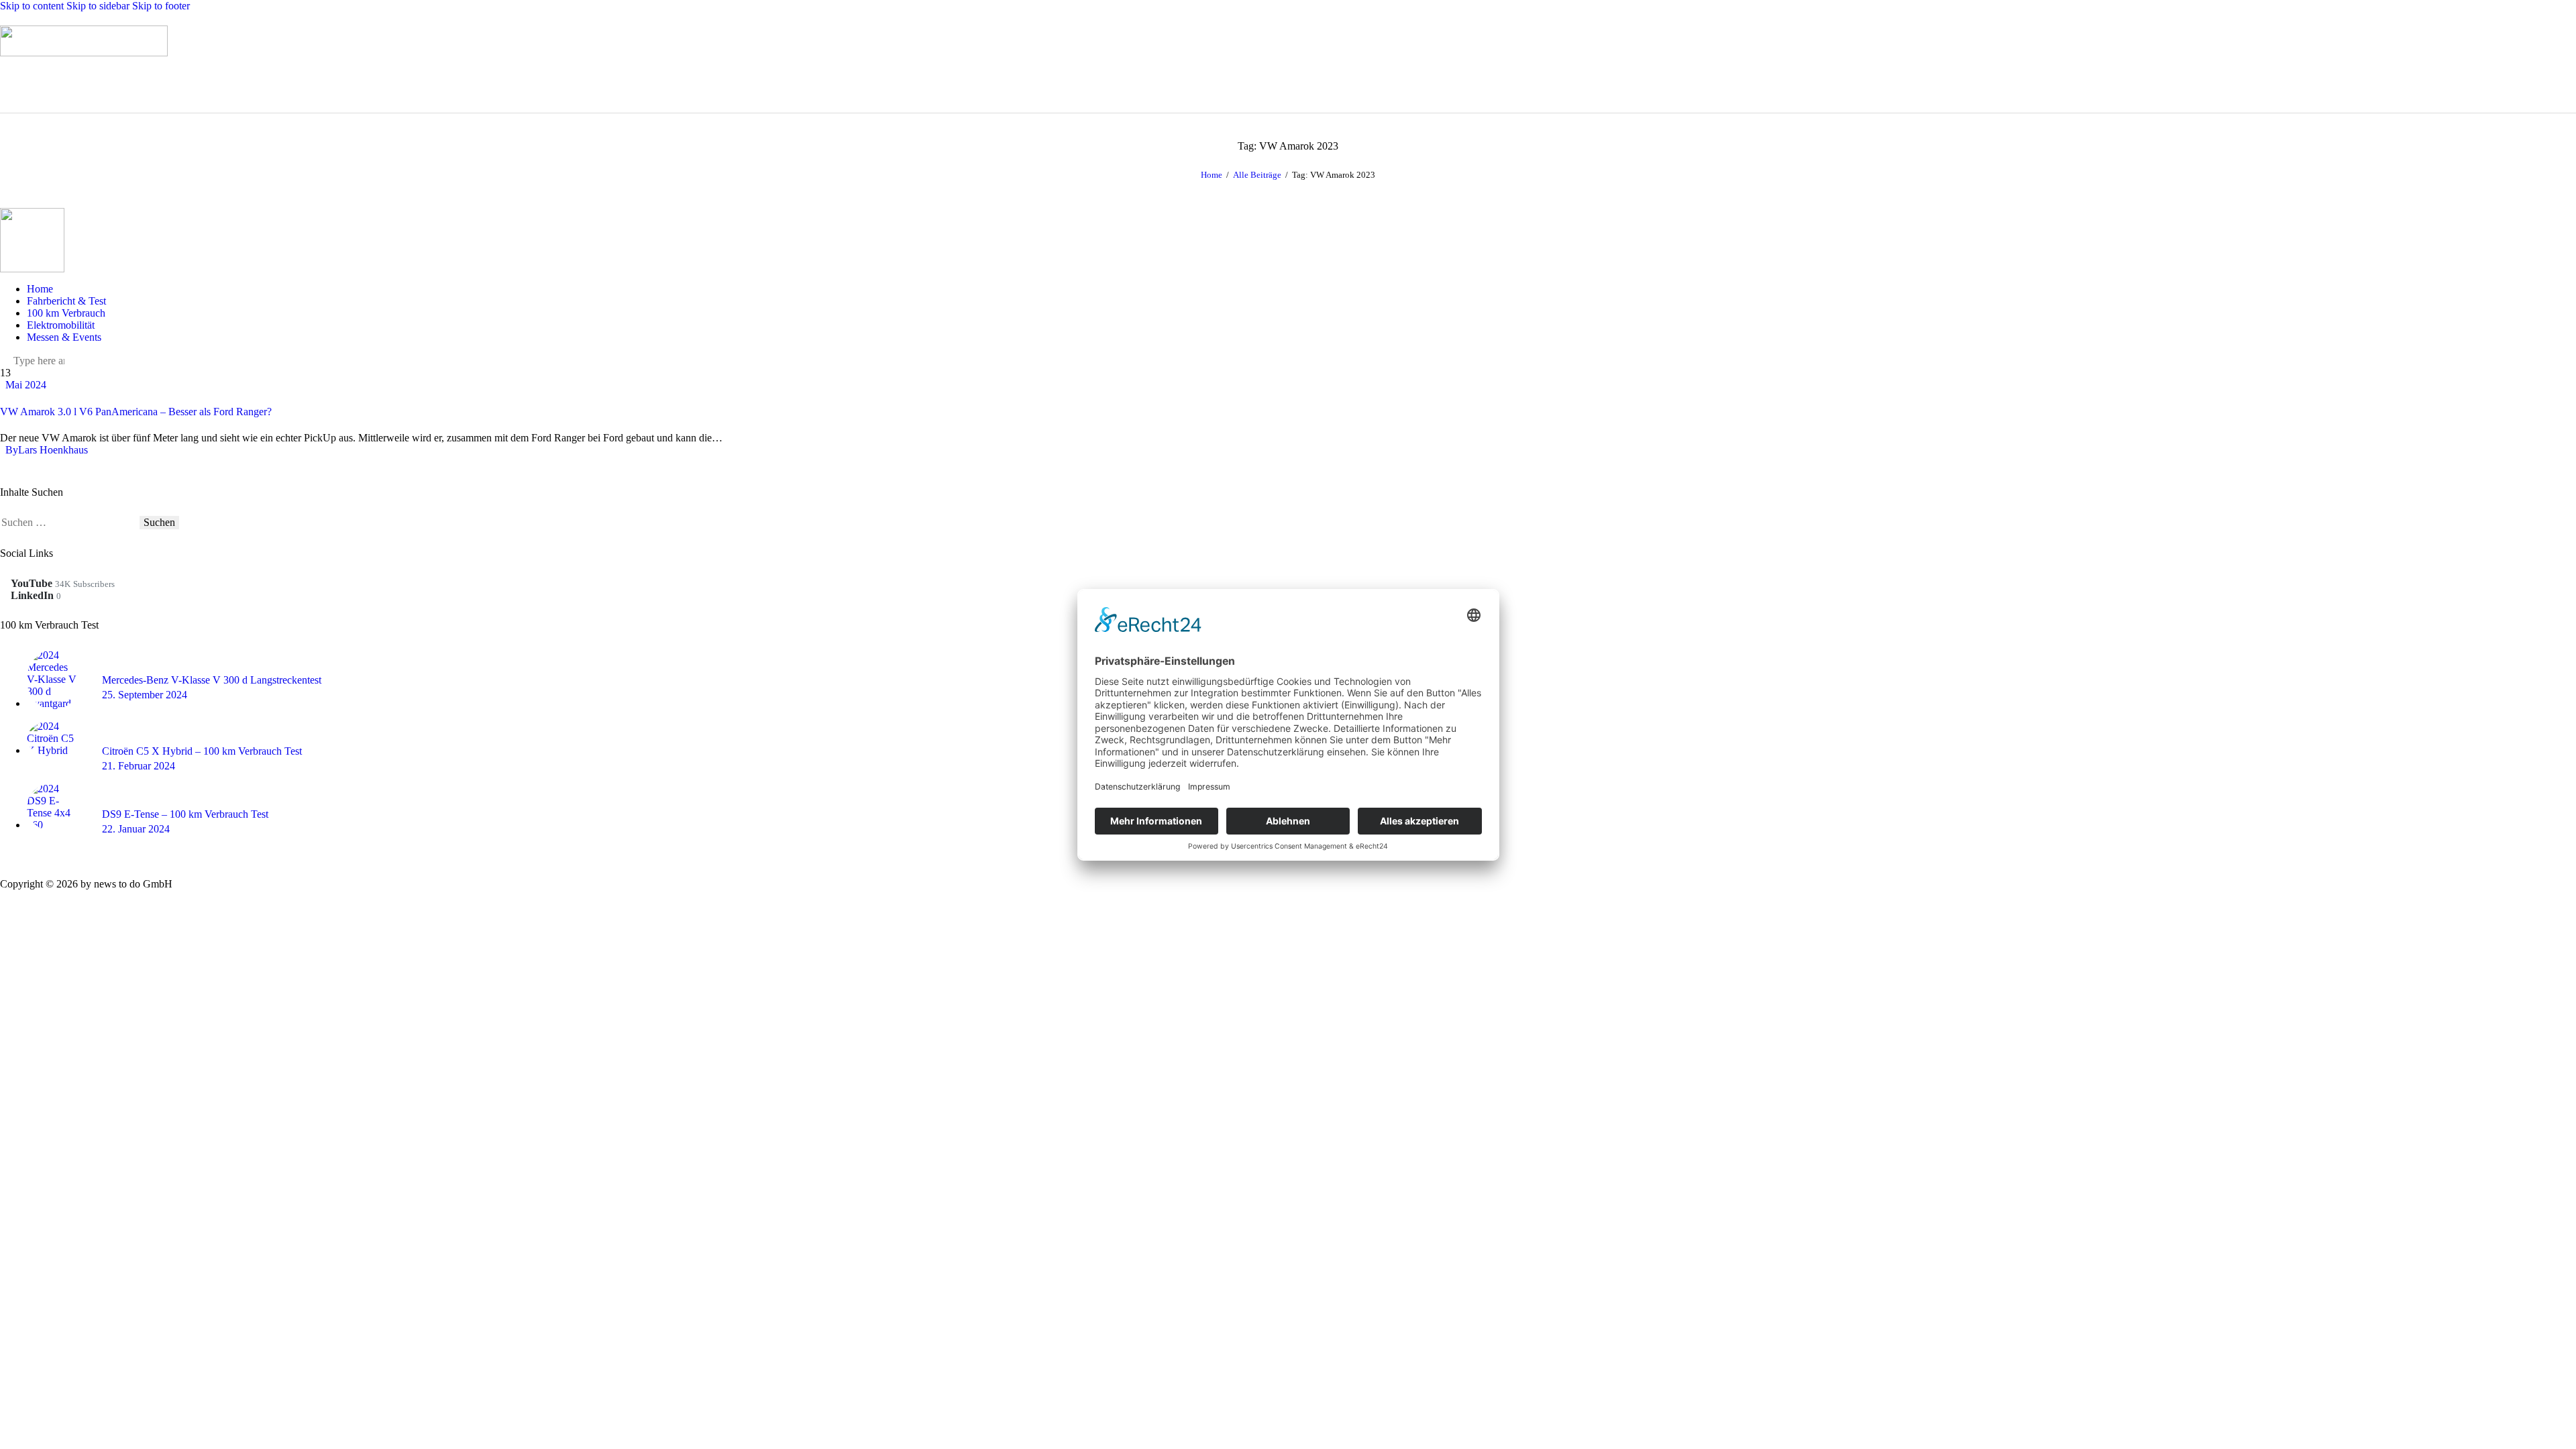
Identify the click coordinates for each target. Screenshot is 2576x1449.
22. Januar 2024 (136, 829)
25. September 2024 (145, 695)
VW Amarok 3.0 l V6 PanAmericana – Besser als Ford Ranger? (136, 412)
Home (1212, 175)
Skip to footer (161, 6)
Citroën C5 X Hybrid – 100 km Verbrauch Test (202, 751)
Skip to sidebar (98, 6)
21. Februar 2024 (139, 766)
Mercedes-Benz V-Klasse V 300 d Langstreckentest (212, 680)
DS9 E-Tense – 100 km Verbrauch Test (185, 814)
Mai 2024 (26, 385)
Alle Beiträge (1257, 175)
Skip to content (32, 6)
